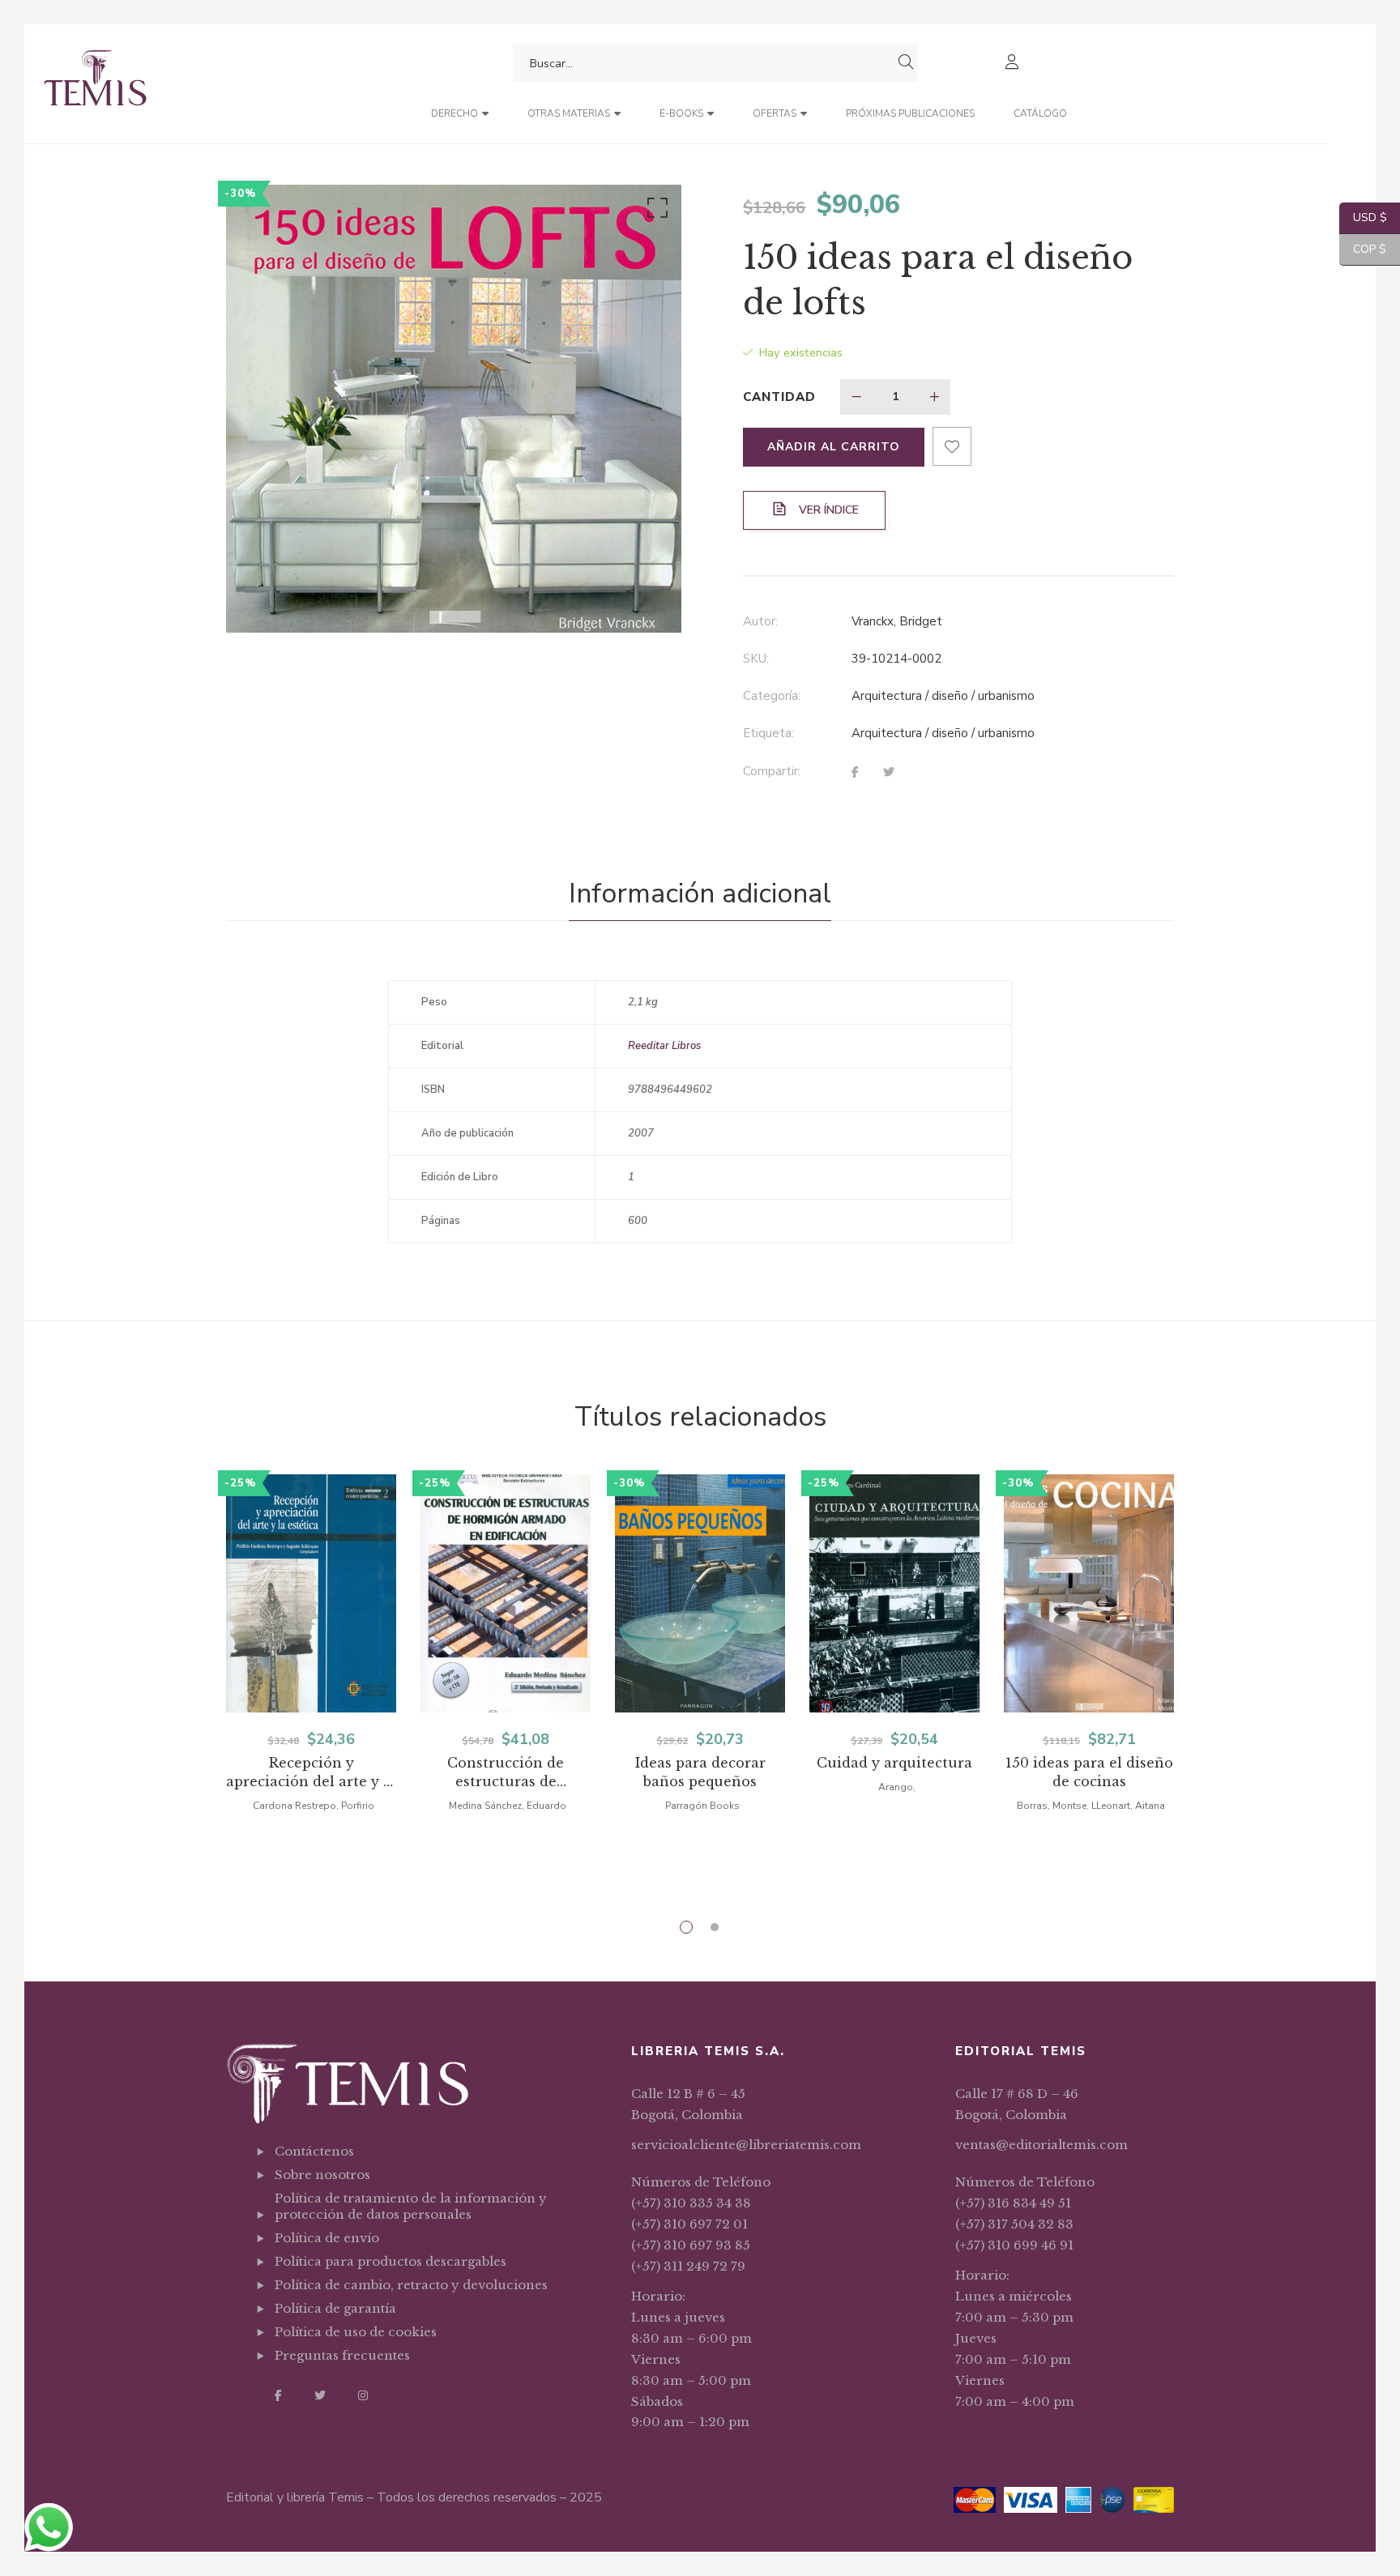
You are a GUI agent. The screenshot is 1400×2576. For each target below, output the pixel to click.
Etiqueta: (768, 733)
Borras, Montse (1052, 1806)
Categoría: (772, 696)
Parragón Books (702, 1806)
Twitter (320, 2395)
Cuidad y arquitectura (894, 1763)
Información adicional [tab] (700, 893)
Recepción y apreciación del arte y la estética (311, 1773)
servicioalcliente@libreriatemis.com (746, 2145)
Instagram (363, 2395)
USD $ (1363, 218)
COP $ (1363, 249)
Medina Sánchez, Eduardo (508, 1806)
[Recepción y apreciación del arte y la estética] (311, 1593)
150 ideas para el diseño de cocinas (1089, 1772)
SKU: (756, 659)
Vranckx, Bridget (897, 621)
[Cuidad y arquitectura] (894, 1593)
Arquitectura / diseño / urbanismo (943, 696)
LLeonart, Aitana (1128, 1806)
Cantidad (779, 397)
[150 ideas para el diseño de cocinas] (1089, 1593)
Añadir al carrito (834, 447)
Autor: (760, 621)
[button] (655, 211)
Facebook (278, 2395)
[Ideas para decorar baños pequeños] (700, 1593)
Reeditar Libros (664, 1046)
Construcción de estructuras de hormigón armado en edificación (506, 1773)
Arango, (897, 1787)
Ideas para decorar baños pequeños (700, 1772)
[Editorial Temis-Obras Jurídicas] (95, 84)
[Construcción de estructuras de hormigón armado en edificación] (506, 1593)
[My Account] (1014, 64)
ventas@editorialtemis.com (1041, 2145)
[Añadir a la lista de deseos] (952, 446)
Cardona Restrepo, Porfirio (314, 1806)
